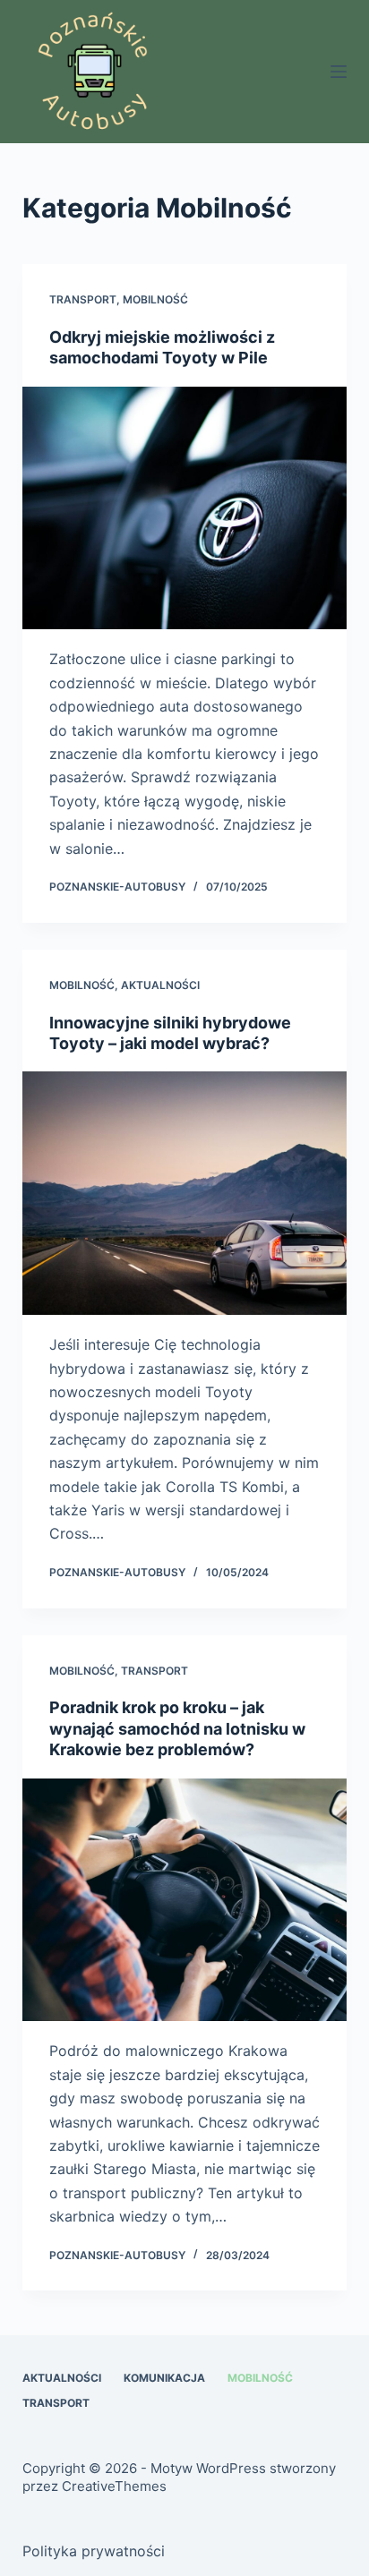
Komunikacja (164, 2378)
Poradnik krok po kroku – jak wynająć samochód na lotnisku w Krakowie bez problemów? (177, 1728)
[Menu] (339, 72)
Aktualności (160, 985)
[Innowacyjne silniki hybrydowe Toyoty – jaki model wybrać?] (185, 1193)
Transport (83, 299)
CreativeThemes (114, 2486)
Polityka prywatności (94, 2551)
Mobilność (155, 299)
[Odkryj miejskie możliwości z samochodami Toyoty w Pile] (185, 508)
